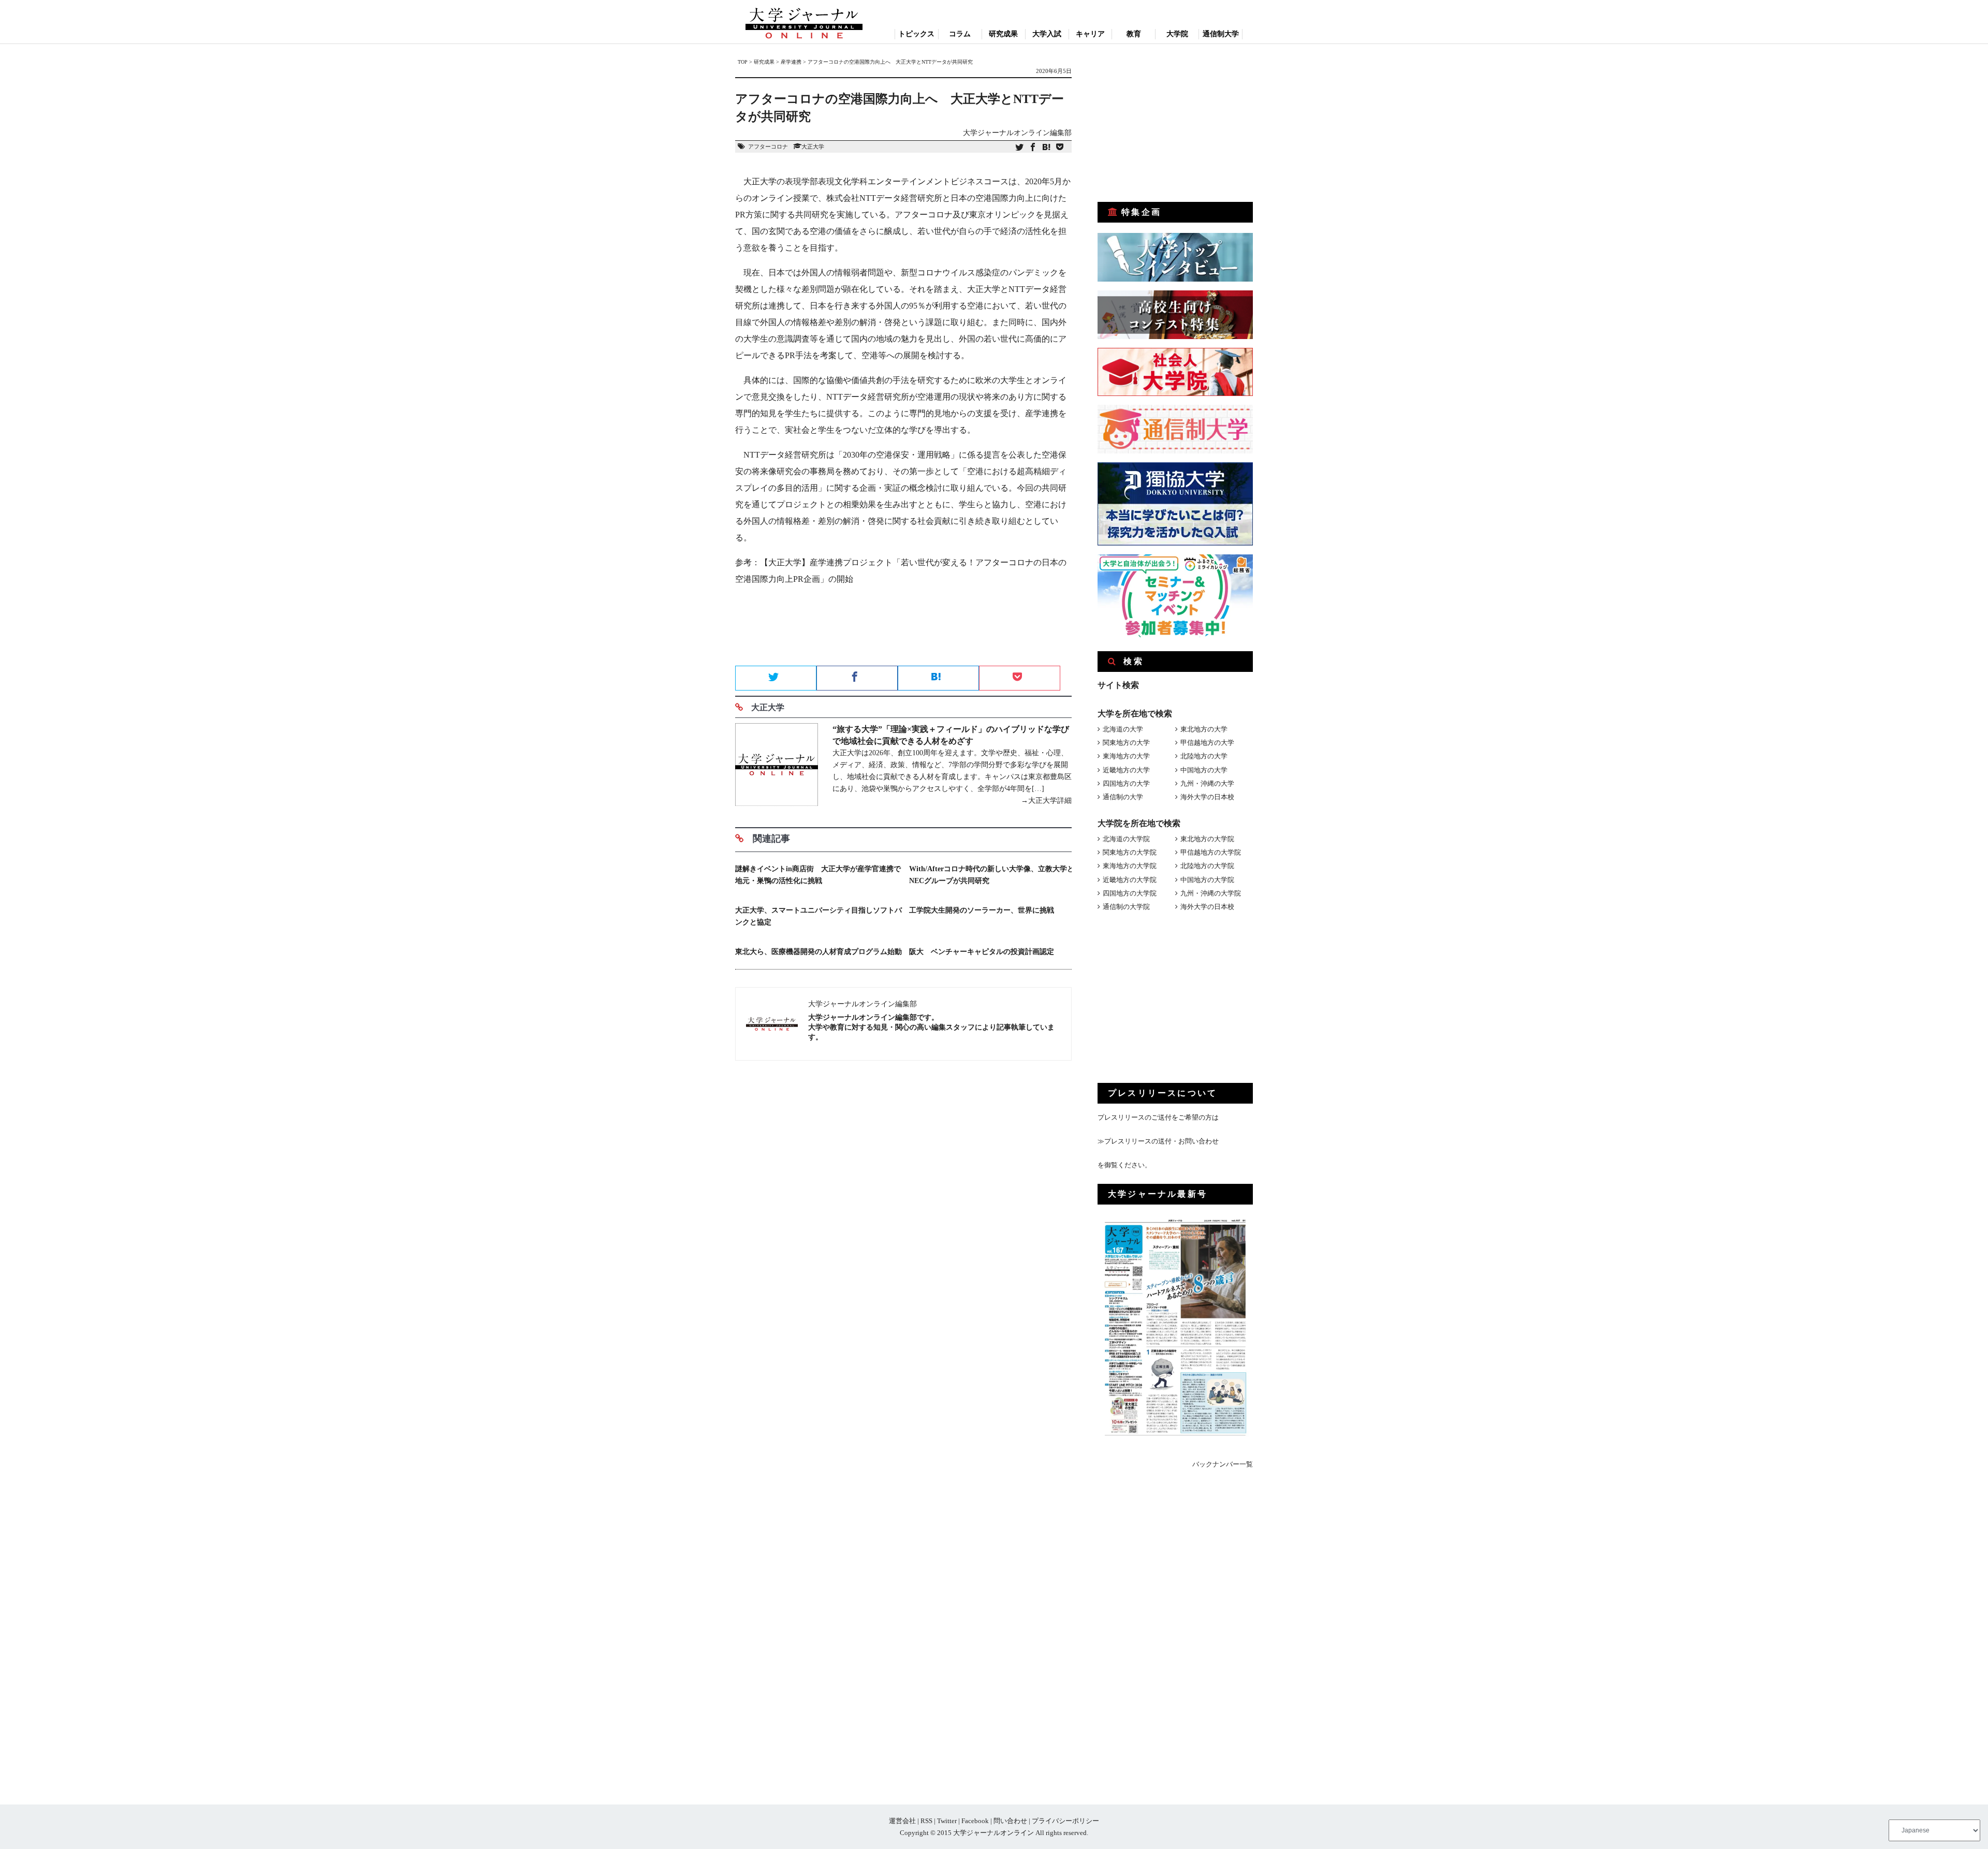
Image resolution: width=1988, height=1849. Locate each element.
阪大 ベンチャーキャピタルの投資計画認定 (982, 952)
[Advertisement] (903, 629)
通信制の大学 (1123, 797)
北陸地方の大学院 (1207, 866)
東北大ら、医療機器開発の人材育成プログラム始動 (818, 952)
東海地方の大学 (1126, 756)
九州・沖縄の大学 (1207, 783)
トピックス (916, 34)
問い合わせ (1010, 1821)
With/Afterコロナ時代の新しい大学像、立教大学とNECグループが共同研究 (992, 875)
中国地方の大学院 (1207, 880)
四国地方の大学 (1126, 783)
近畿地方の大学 (1126, 770)
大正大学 (813, 146)
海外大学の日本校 (1207, 797)
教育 (1134, 34)
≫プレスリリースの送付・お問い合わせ (1158, 1141)
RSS (926, 1821)
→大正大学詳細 (1046, 801)
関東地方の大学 (1126, 743)
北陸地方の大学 (1204, 756)
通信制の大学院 (1126, 907)
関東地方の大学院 (1130, 852)
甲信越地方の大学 (1207, 743)
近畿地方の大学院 (1130, 880)
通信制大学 (1221, 34)
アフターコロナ (768, 146)
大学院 (1177, 34)
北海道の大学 (1123, 729)
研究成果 (1003, 34)
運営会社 (902, 1821)
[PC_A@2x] (1175, 635)
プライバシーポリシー (1065, 1821)
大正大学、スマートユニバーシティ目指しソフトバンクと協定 (818, 916)
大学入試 (1047, 34)
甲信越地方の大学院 (1211, 852)
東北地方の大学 (1204, 729)
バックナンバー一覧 (1223, 1464)
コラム (960, 34)
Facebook (975, 1821)
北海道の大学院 (1126, 839)
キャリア (1090, 34)
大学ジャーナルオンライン (993, 1833)
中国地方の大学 (1204, 770)
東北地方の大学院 (1207, 839)
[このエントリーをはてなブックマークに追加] (1046, 148)
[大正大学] (777, 766)
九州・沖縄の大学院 (1211, 893)
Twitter (947, 1821)
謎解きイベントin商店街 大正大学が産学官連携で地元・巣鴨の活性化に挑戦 (818, 875)
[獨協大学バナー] (1175, 543)
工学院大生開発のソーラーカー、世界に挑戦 (982, 910)
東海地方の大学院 (1130, 866)
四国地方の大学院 (1130, 893)
